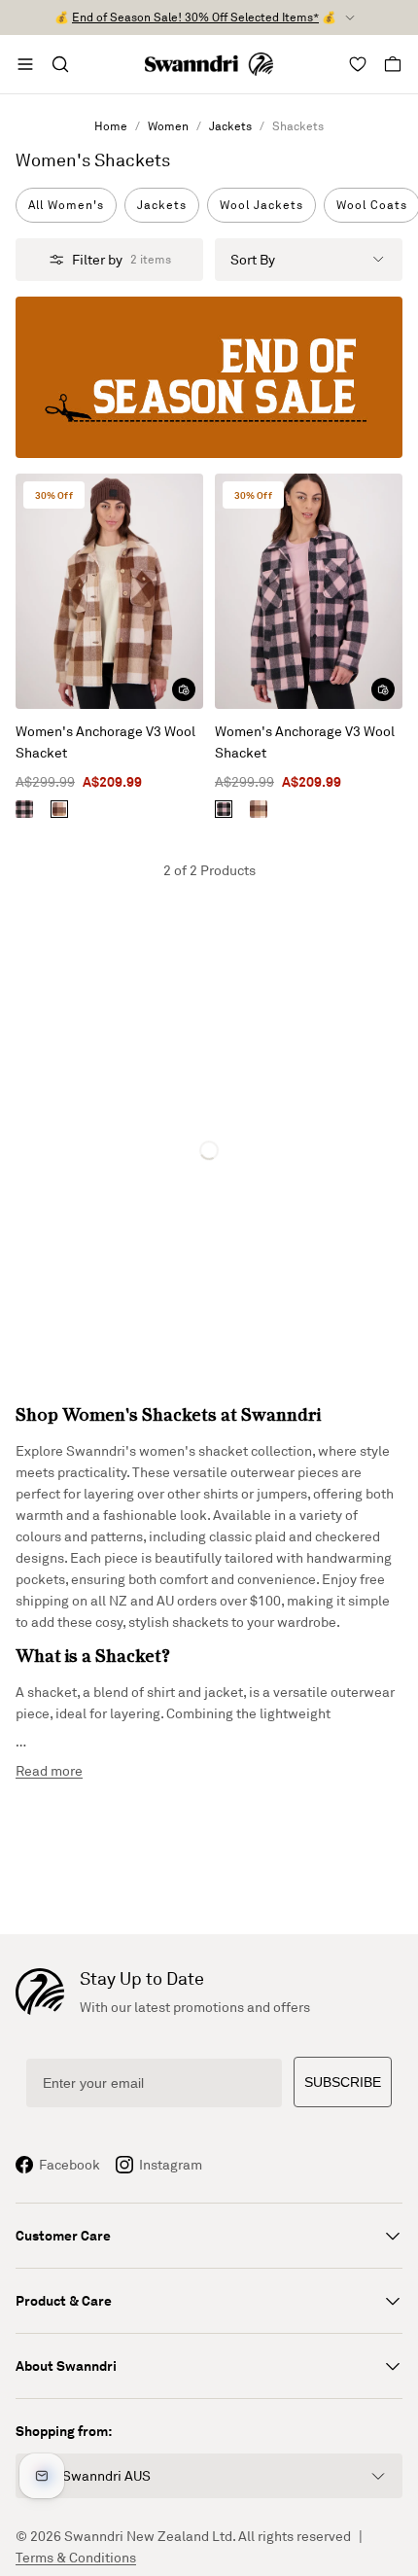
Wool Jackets (261, 205)
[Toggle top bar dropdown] (350, 18)
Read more (49, 1770)
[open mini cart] (393, 64)
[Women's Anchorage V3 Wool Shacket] (109, 591)
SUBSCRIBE (343, 2082)
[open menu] (25, 64)
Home (111, 126)
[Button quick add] (184, 689)
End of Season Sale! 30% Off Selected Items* (195, 17)
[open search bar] (60, 64)
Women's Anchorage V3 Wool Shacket (105, 741)
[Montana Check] (59, 809)
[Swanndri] (209, 64)
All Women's (66, 205)
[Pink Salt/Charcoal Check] (24, 809)
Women (168, 126)
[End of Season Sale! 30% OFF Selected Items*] (209, 377)
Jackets (230, 126)
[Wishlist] (358, 64)
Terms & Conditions (76, 2557)
